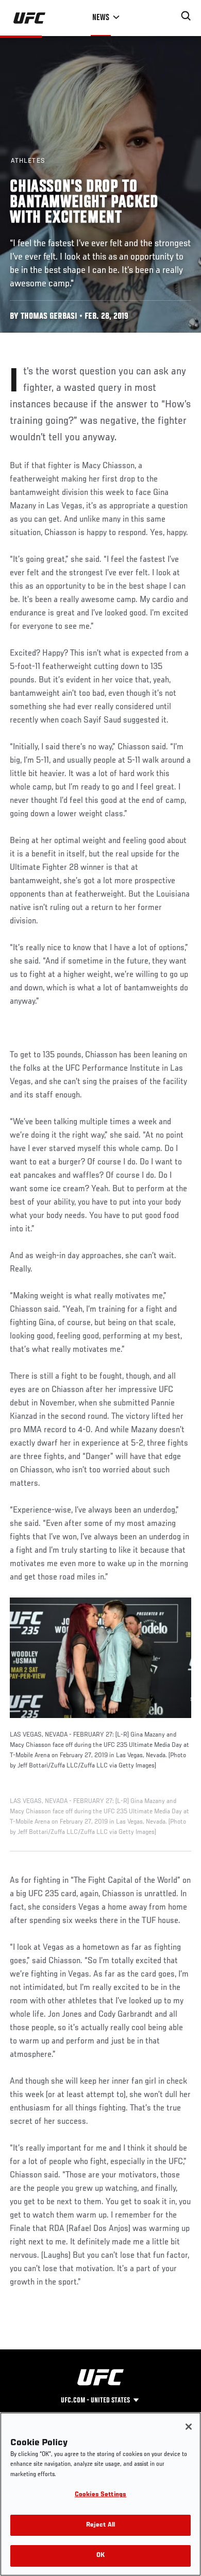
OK (100, 2556)
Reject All (100, 2525)
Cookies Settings (100, 2495)
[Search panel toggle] (186, 16)
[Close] (189, 2427)
